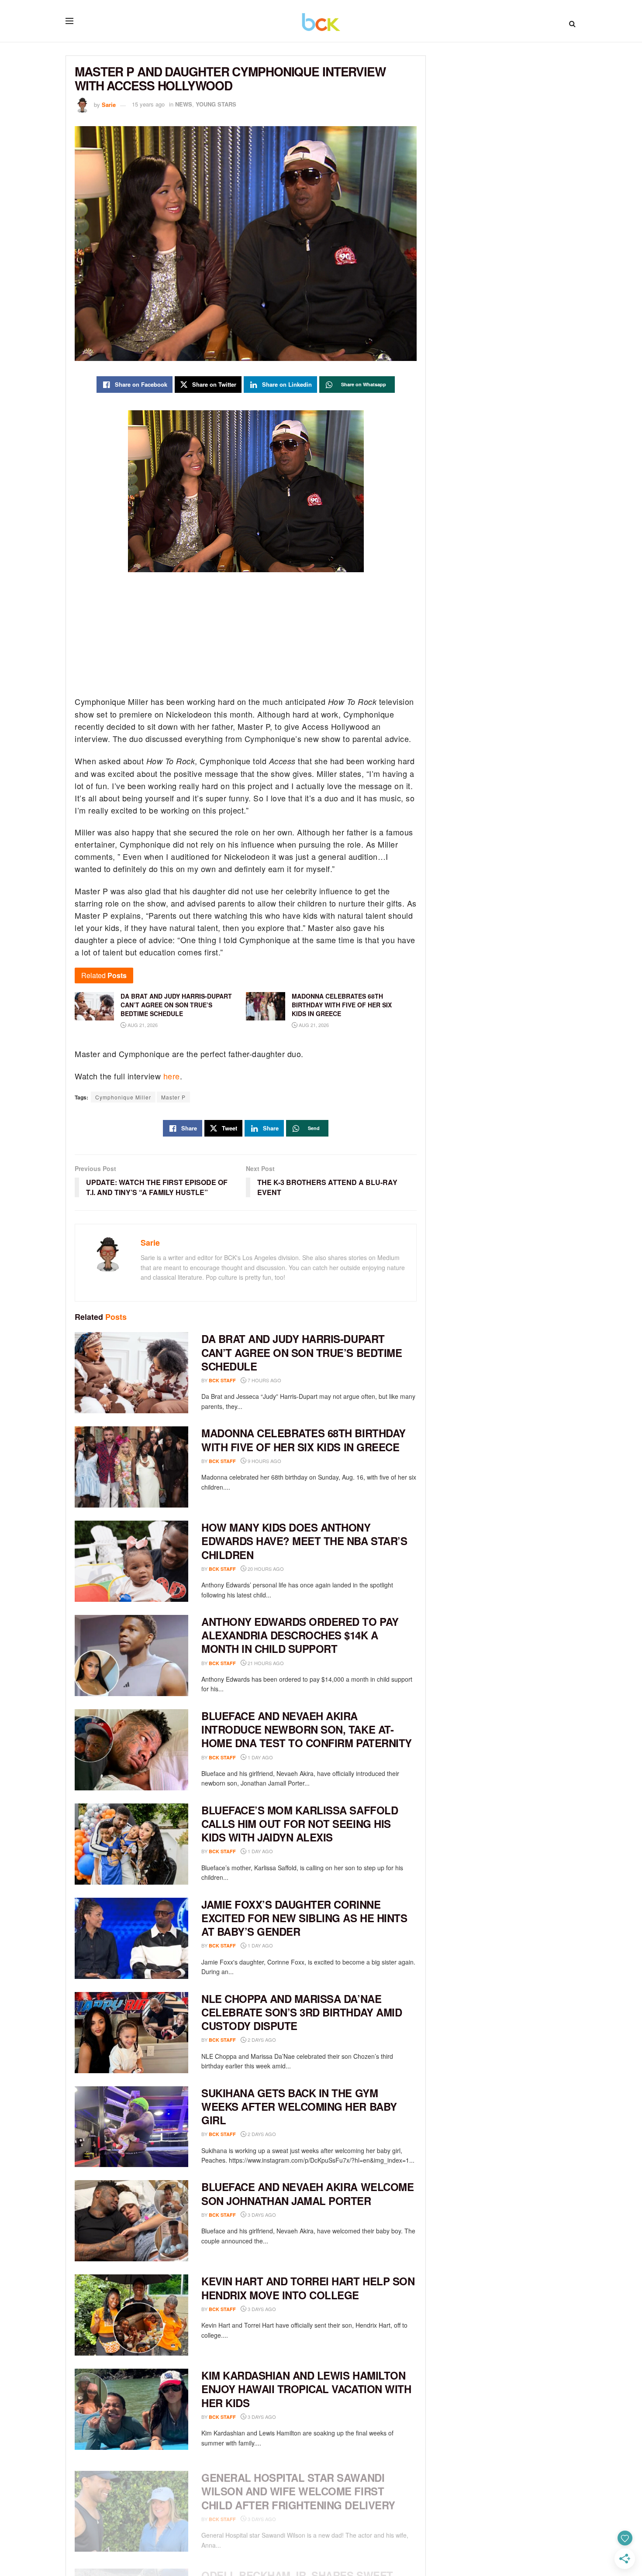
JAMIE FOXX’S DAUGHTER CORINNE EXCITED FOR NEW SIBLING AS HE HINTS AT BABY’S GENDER (304, 1918)
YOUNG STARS (216, 104)
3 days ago (261, 2215)
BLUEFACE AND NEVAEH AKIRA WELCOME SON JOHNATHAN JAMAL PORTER (307, 2193)
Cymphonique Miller (123, 1097)
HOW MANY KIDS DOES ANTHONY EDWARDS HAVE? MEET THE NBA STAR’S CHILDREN (304, 1541)
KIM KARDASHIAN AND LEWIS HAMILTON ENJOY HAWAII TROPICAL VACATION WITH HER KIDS (306, 2389)
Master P (173, 1097)
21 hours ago (265, 1663)
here (172, 1076)
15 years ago (148, 104)
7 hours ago (264, 1380)
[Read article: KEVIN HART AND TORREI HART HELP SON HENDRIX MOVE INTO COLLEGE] (131, 2315)
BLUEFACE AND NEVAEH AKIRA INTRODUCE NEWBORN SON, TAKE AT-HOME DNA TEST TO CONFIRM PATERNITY (307, 1729)
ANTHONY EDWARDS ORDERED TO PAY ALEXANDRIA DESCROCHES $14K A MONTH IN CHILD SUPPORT (300, 1635)
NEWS (184, 104)
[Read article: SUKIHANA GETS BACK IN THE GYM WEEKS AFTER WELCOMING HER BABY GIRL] (131, 2127)
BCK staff (222, 1380)
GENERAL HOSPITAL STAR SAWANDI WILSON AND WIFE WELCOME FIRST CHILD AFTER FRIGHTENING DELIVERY (298, 2483)
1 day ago (260, 1757)
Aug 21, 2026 (142, 1025)
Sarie (109, 104)
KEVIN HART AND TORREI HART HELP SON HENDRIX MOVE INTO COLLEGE (308, 2288)
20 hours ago (265, 1569)
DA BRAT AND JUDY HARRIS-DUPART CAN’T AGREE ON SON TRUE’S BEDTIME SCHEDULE (302, 1352)
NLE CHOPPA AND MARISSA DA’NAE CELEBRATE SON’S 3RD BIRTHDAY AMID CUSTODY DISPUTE (302, 2012)
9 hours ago (264, 1461)
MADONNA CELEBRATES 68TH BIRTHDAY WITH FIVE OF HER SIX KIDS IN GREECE (304, 1440)
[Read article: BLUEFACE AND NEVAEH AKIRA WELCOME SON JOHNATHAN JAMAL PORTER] (131, 2221)
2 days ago (261, 2040)
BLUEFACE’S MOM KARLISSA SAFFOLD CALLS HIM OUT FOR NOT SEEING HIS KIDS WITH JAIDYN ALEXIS (300, 1824)
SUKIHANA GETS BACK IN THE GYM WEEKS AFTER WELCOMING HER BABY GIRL (299, 2106)
